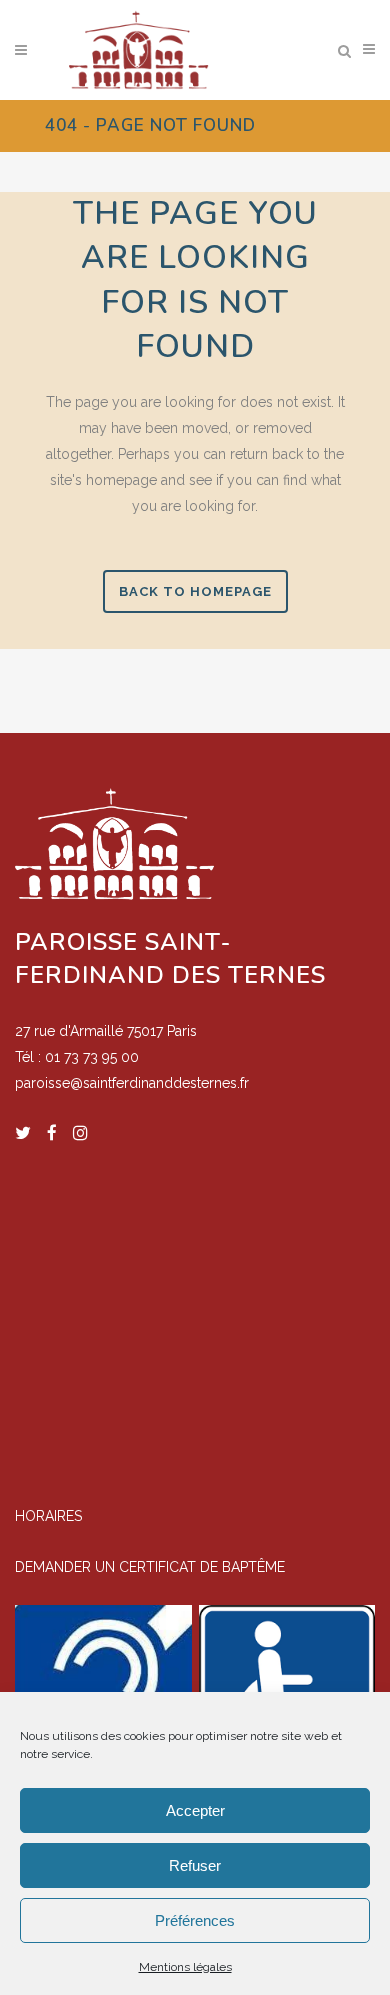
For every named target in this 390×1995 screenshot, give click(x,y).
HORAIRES (48, 1516)
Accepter (195, 1810)
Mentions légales (185, 1967)
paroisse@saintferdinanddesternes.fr (132, 1083)
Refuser (195, 1865)
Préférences (195, 1920)
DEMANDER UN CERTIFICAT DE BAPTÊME (150, 1567)
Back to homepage (195, 591)
